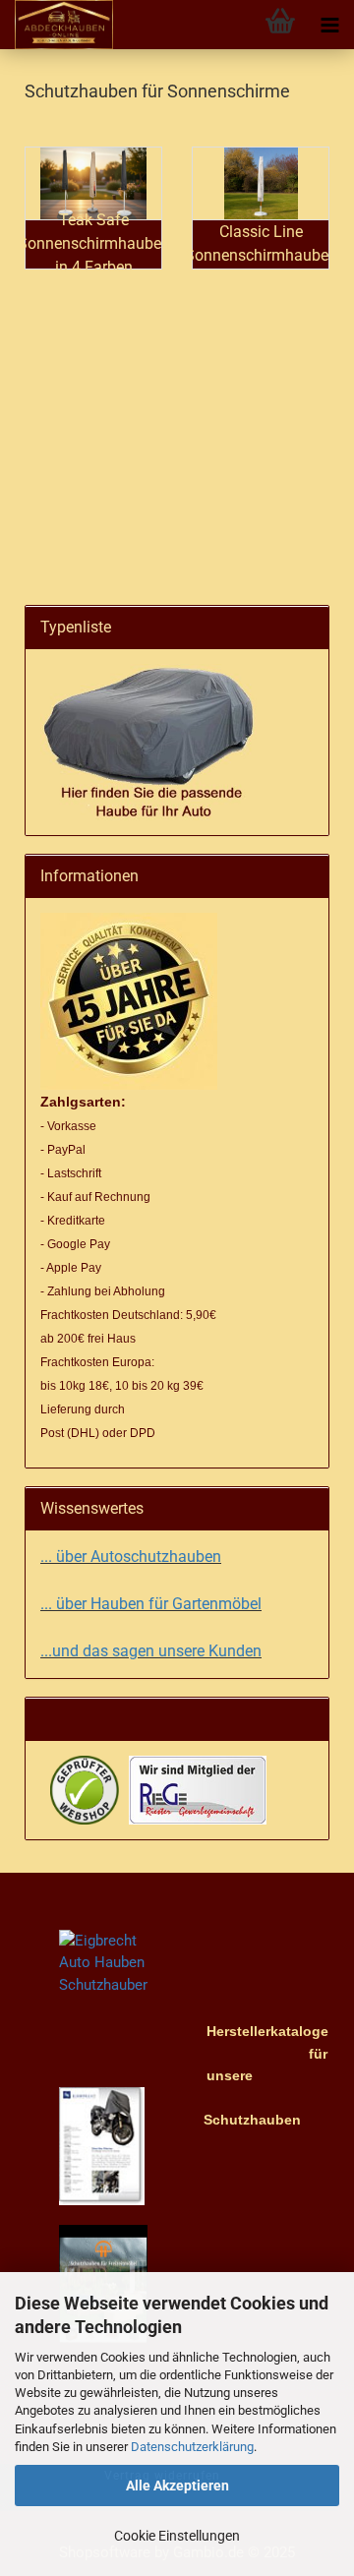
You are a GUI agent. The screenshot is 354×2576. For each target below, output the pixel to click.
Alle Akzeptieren (177, 2486)
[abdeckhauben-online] (57, 25)
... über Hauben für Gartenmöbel (151, 1604)
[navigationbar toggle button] (329, 25)
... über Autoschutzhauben (131, 1557)
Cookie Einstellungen (177, 2536)
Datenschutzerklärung (192, 2447)
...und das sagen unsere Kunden (151, 1651)
